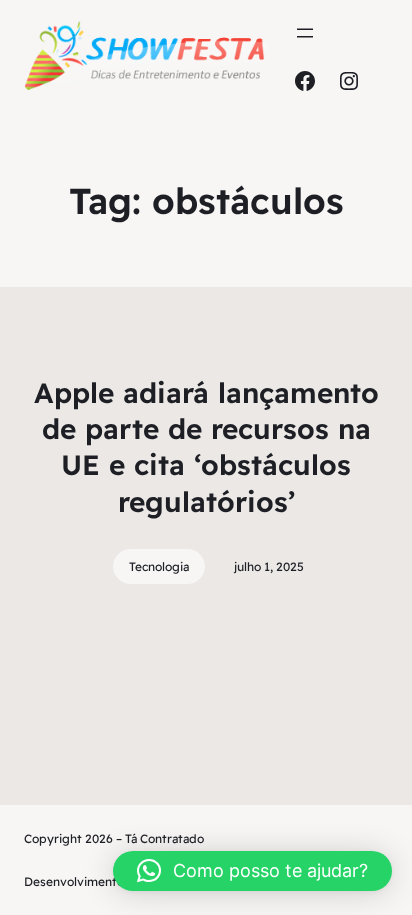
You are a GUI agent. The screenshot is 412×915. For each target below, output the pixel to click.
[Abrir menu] (305, 33)
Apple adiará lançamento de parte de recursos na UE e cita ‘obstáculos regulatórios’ (206, 447)
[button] (252, 871)
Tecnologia (159, 566)
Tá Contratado (164, 838)
